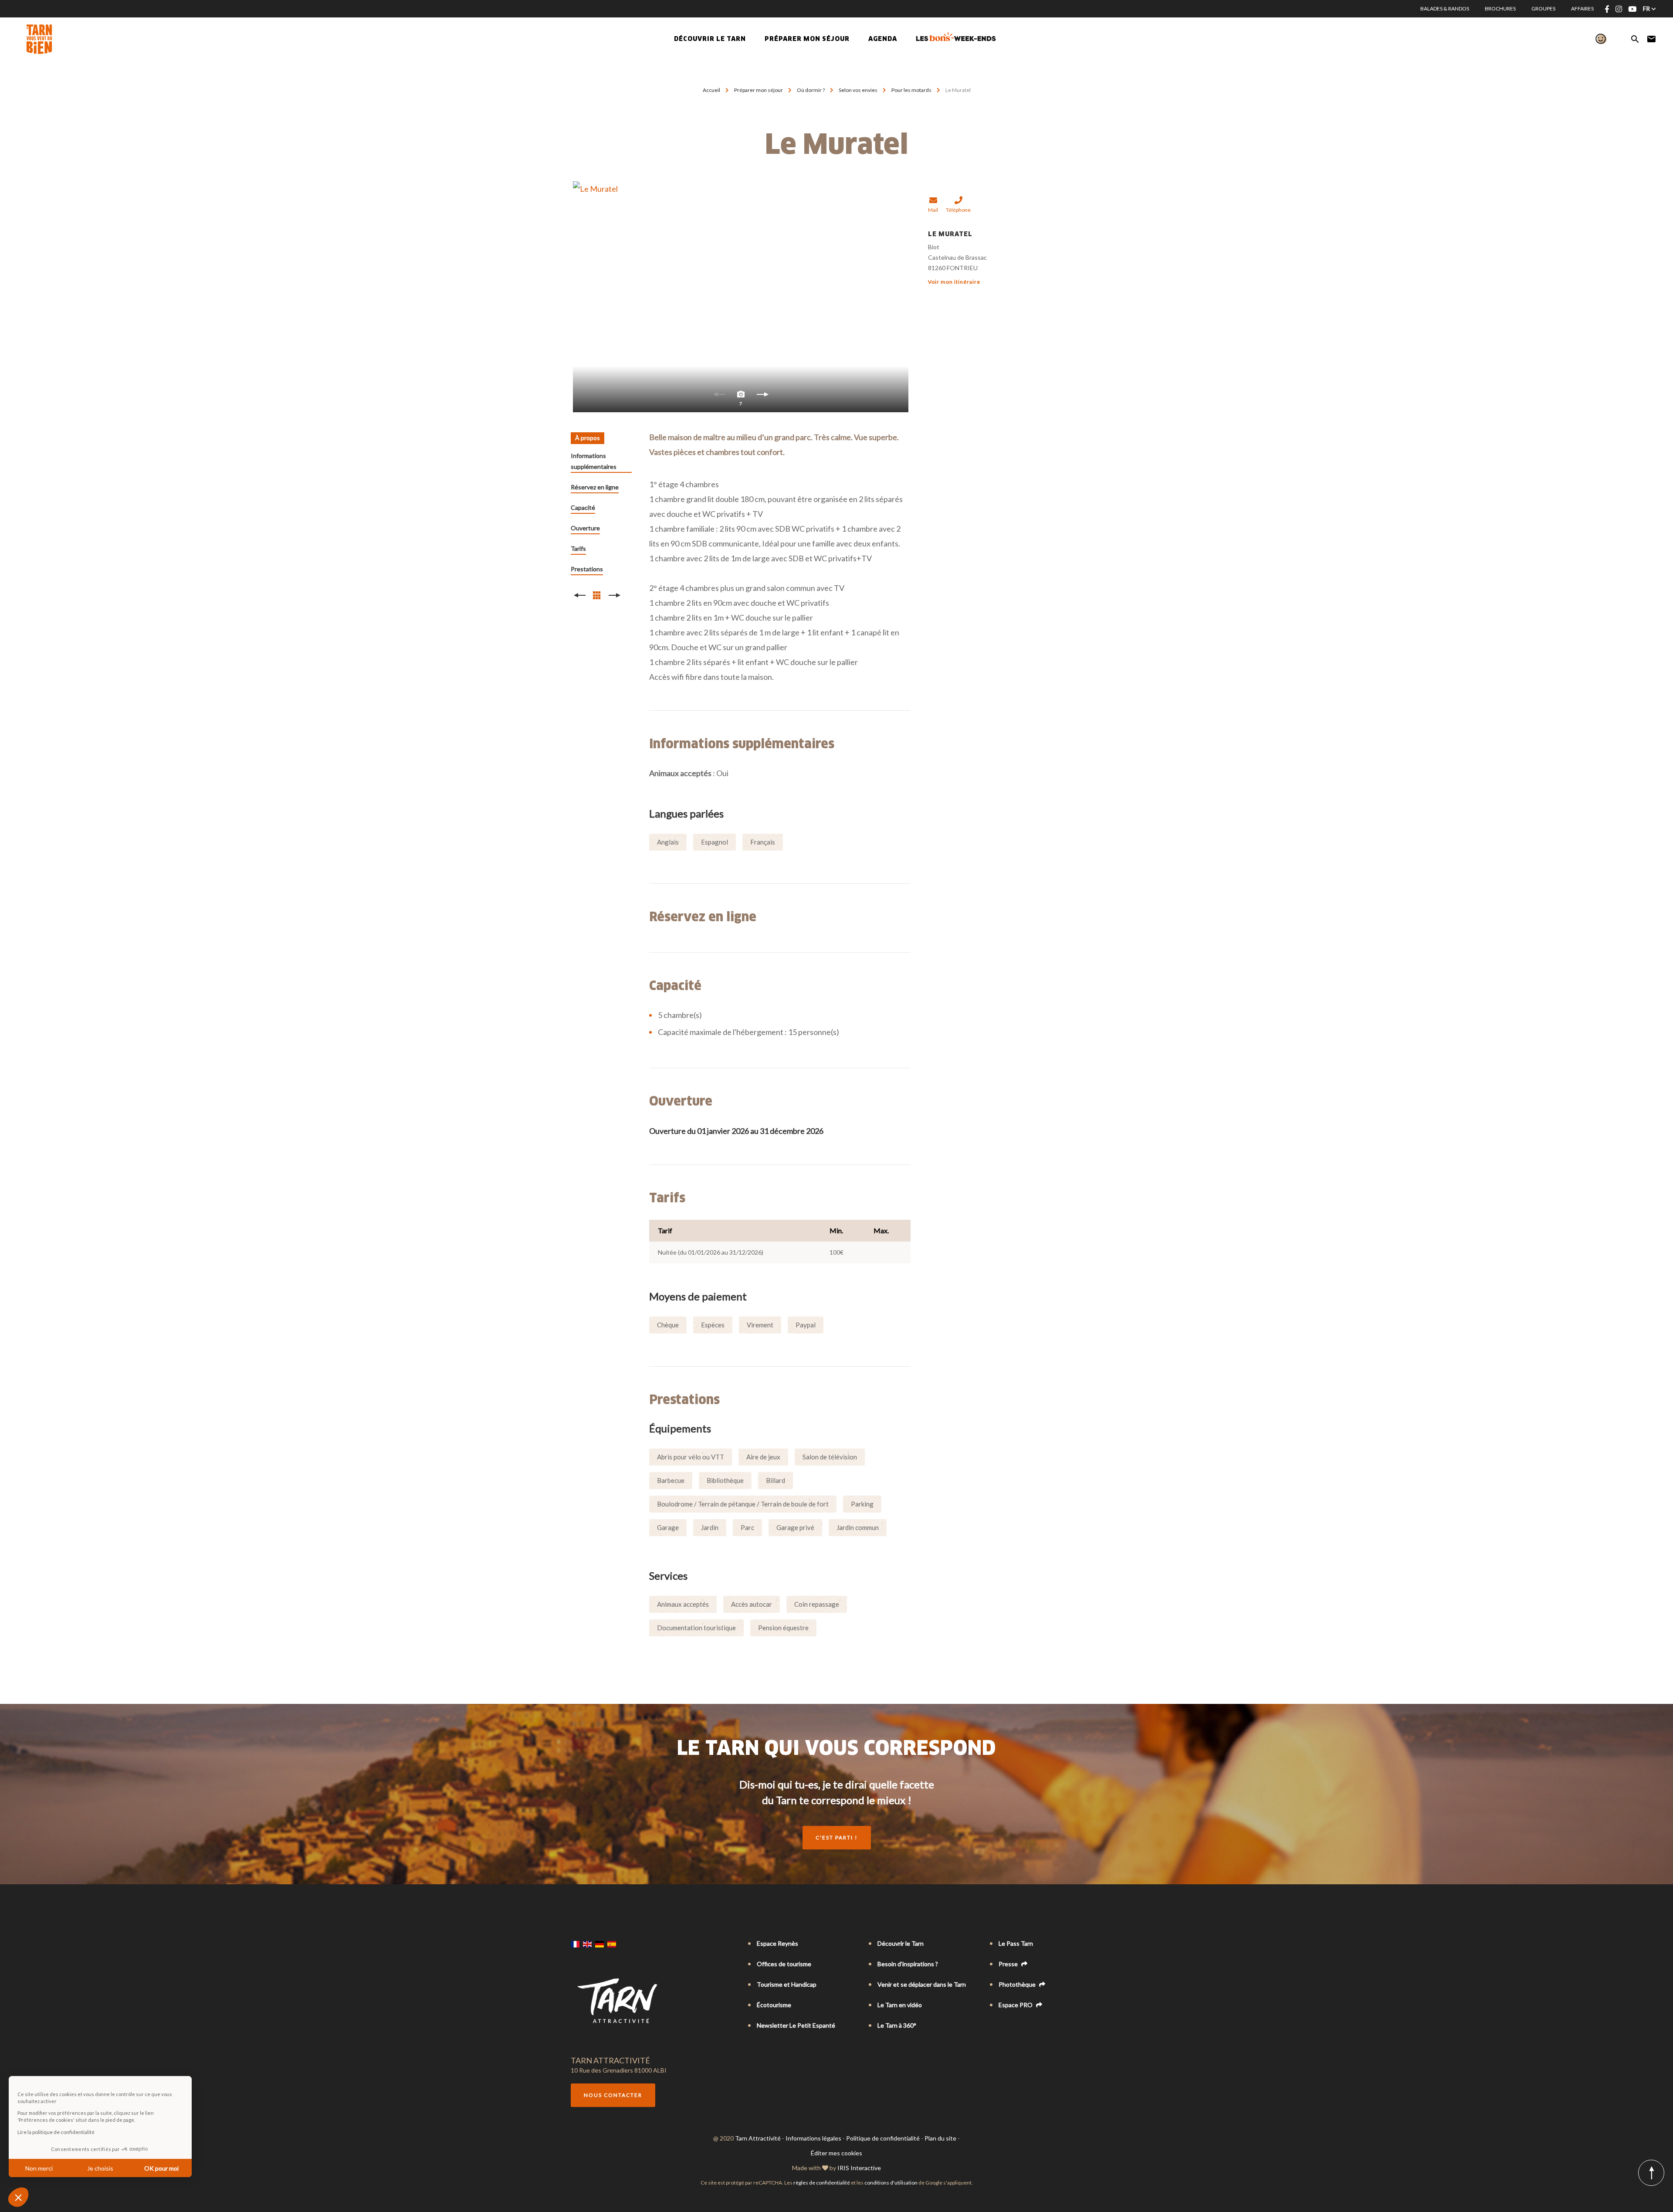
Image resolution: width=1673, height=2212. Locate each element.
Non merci (39, 2168)
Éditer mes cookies (836, 2153)
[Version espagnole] (612, 1944)
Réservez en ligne (595, 487)
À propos (588, 438)
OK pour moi (161, 2168)
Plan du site (940, 2138)
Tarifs (578, 548)
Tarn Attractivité (758, 2138)
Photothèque (1018, 1984)
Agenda (883, 39)
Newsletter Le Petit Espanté (796, 2025)
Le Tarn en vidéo (900, 2005)
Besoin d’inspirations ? (908, 1964)
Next (762, 397)
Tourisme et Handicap (787, 1984)
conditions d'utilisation (891, 2183)
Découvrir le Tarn (710, 39)
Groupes (1543, 8)
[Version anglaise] (587, 1944)
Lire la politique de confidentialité (56, 2132)
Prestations (587, 569)
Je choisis (100, 2168)
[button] (18, 2197)
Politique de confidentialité (883, 2138)
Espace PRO (1016, 2005)
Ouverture (585, 528)
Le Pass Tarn (1016, 1943)
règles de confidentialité (822, 2183)
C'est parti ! (837, 1837)
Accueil (711, 90)
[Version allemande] (599, 1944)
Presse (1009, 1964)
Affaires (1582, 8)
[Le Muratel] (741, 297)
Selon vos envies (859, 90)
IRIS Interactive (859, 2168)
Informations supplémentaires (594, 461)
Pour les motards (912, 90)
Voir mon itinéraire (954, 282)
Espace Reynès (777, 1943)
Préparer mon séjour (759, 90)
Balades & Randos (1445, 8)
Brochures (1500, 8)
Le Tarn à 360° (897, 2025)
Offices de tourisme (784, 1964)
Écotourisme (774, 2005)
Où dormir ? (811, 90)
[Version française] (575, 1944)
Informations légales (813, 2138)
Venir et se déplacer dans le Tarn (922, 1984)
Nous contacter (613, 2095)
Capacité (583, 507)
